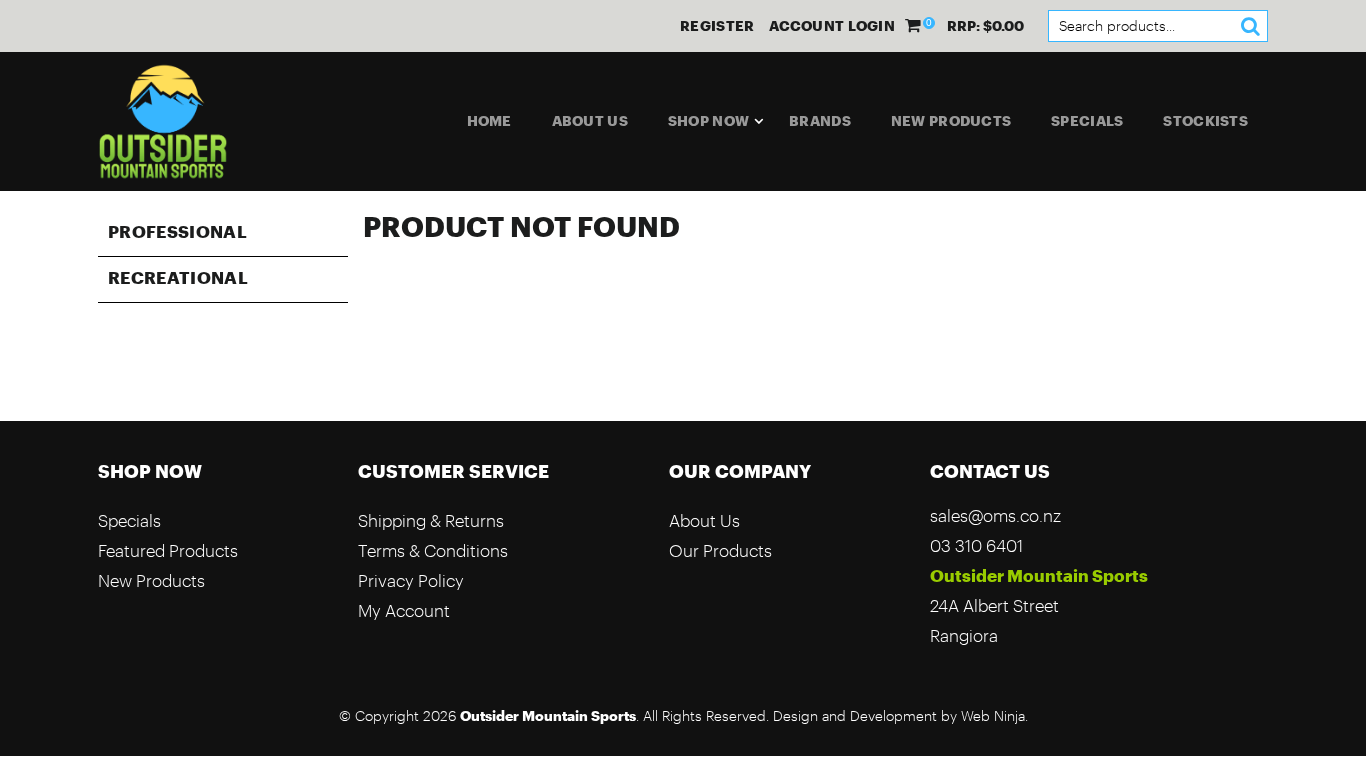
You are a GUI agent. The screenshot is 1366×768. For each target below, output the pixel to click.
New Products (951, 120)
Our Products (720, 550)
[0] (914, 25)
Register (717, 26)
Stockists (1205, 120)
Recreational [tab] (178, 277)
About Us (590, 120)
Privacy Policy (411, 580)
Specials (1087, 120)
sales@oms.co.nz (995, 515)
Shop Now (708, 120)
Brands (820, 120)
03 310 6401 (976, 545)
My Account (404, 610)
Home (489, 120)
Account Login (832, 26)
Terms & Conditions (433, 550)
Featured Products (168, 550)
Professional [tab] (177, 231)
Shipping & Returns (431, 520)
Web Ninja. (994, 716)
